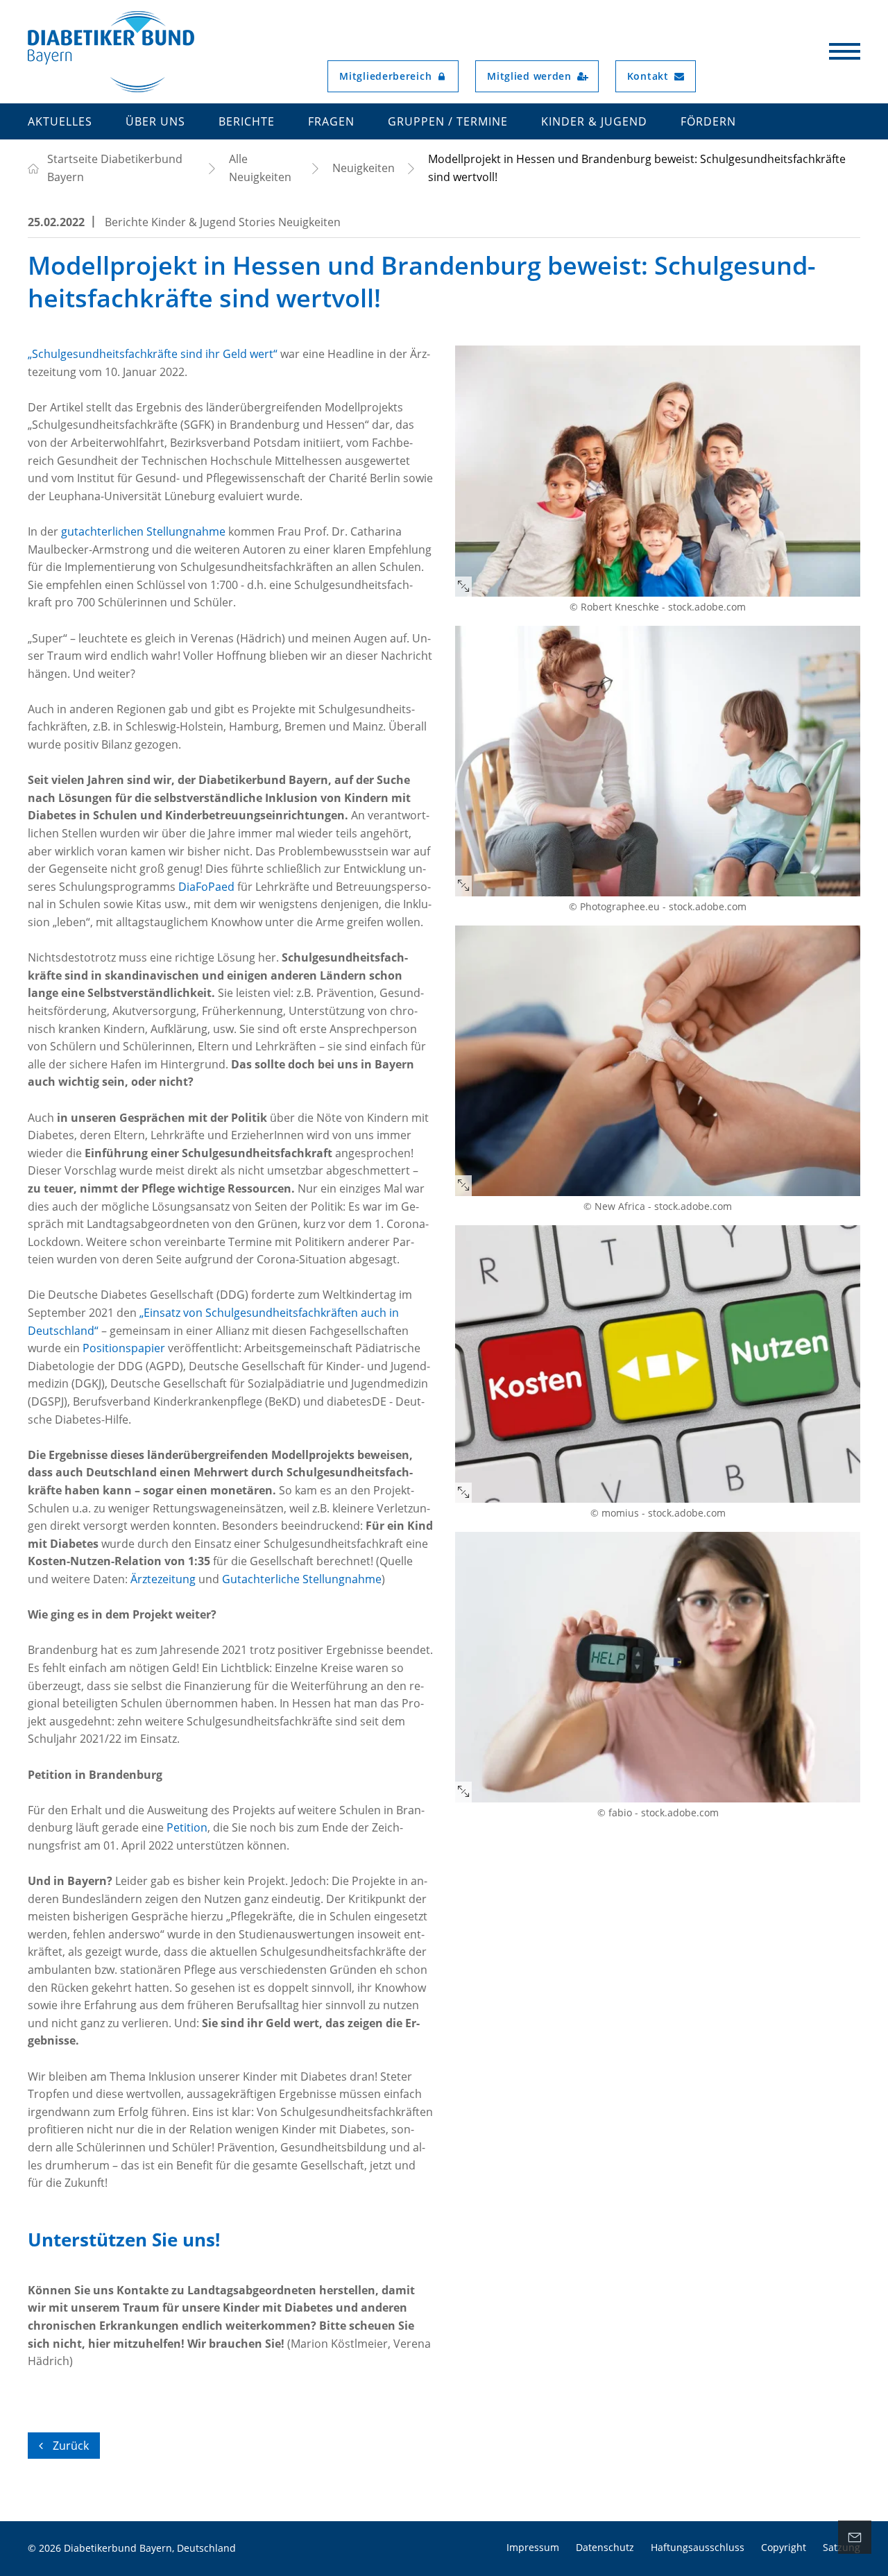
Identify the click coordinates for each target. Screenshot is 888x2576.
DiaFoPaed (206, 887)
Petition (187, 1827)
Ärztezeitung (163, 1579)
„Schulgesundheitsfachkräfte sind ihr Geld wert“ (153, 354)
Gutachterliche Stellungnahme (302, 1579)
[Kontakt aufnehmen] (855, 2537)
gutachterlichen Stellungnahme (143, 531)
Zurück (69, 2446)
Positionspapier (124, 1348)
